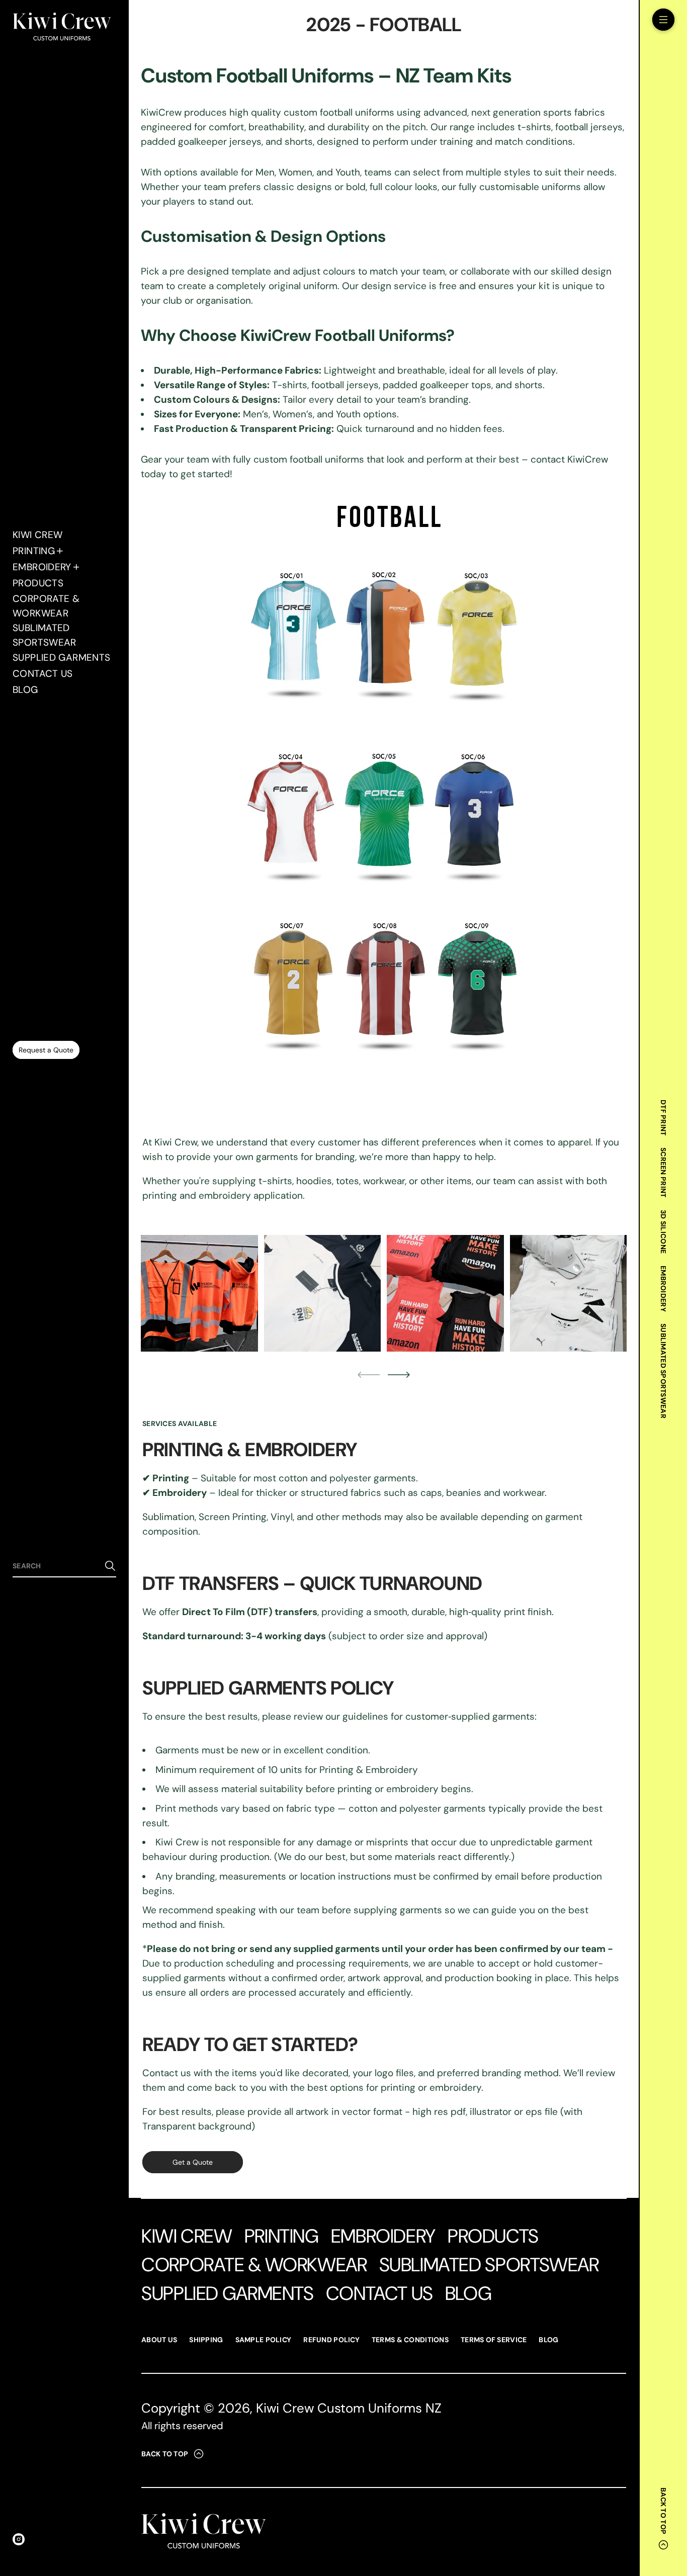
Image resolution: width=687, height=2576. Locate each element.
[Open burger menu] (663, 20)
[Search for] (110, 1566)
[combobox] (56, 1566)
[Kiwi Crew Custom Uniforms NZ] (62, 28)
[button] (64, 1566)
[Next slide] (399, 1375)
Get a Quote (193, 2162)
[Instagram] (19, 2539)
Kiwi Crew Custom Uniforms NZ (349, 2408)
